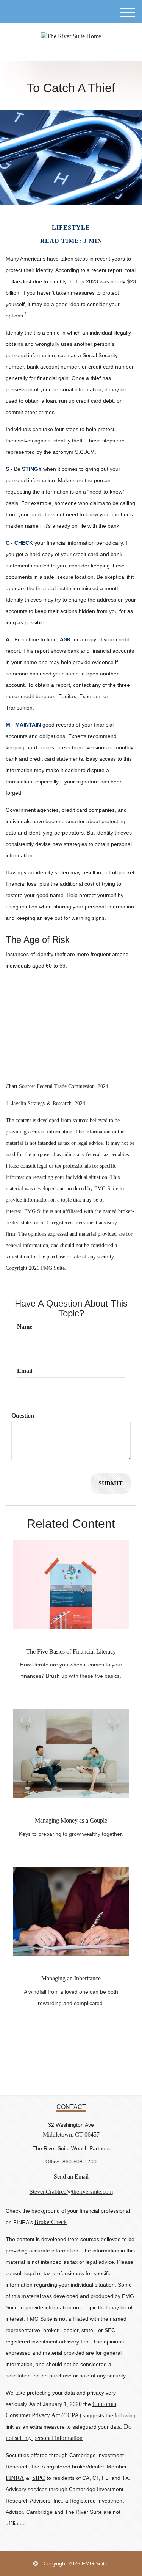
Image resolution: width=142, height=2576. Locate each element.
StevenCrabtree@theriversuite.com (71, 2192)
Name (25, 1326)
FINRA (15, 2478)
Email (25, 1371)
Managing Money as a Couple (71, 1820)
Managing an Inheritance (71, 1978)
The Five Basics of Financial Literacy (71, 1651)
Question (23, 1415)
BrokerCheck (51, 2222)
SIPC (39, 2478)
